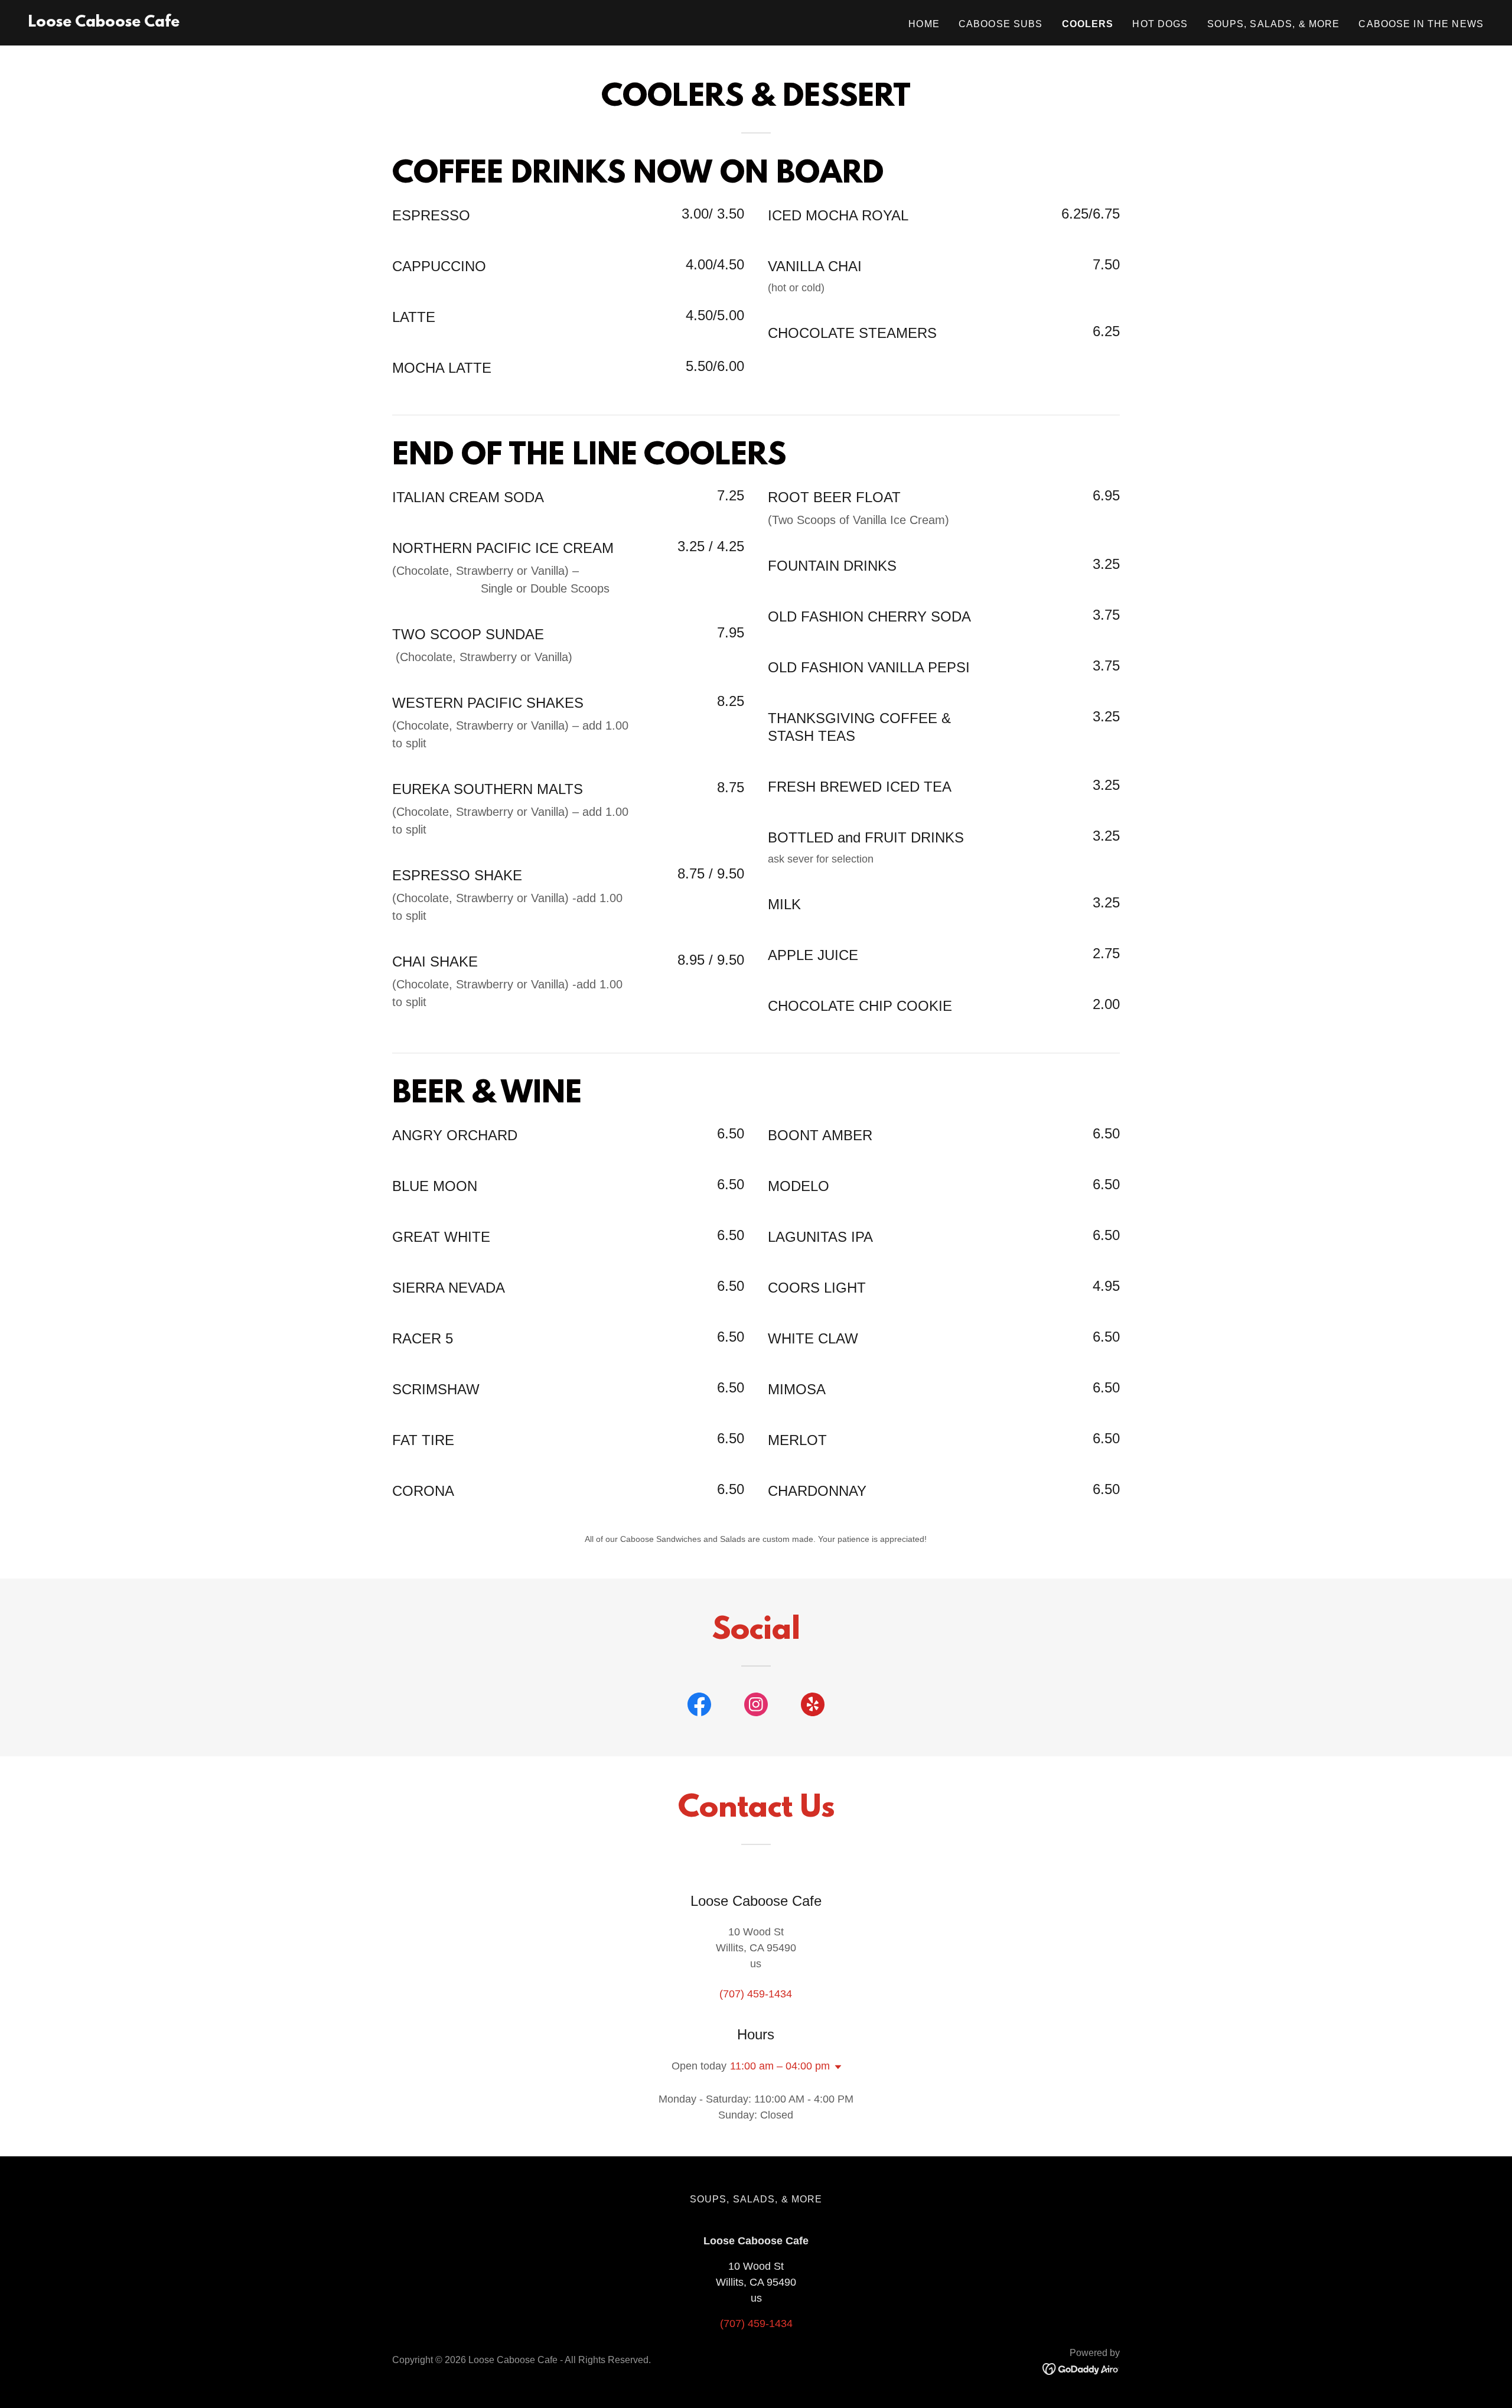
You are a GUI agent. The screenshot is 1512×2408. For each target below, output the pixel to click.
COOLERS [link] (1088, 24)
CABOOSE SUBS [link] (1001, 24)
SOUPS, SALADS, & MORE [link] (1274, 24)
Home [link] (924, 24)
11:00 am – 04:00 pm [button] (780, 2066)
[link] (104, 23)
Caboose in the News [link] (1421, 24)
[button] (836, 2067)
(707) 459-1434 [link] (756, 1994)
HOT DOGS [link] (1160, 24)
